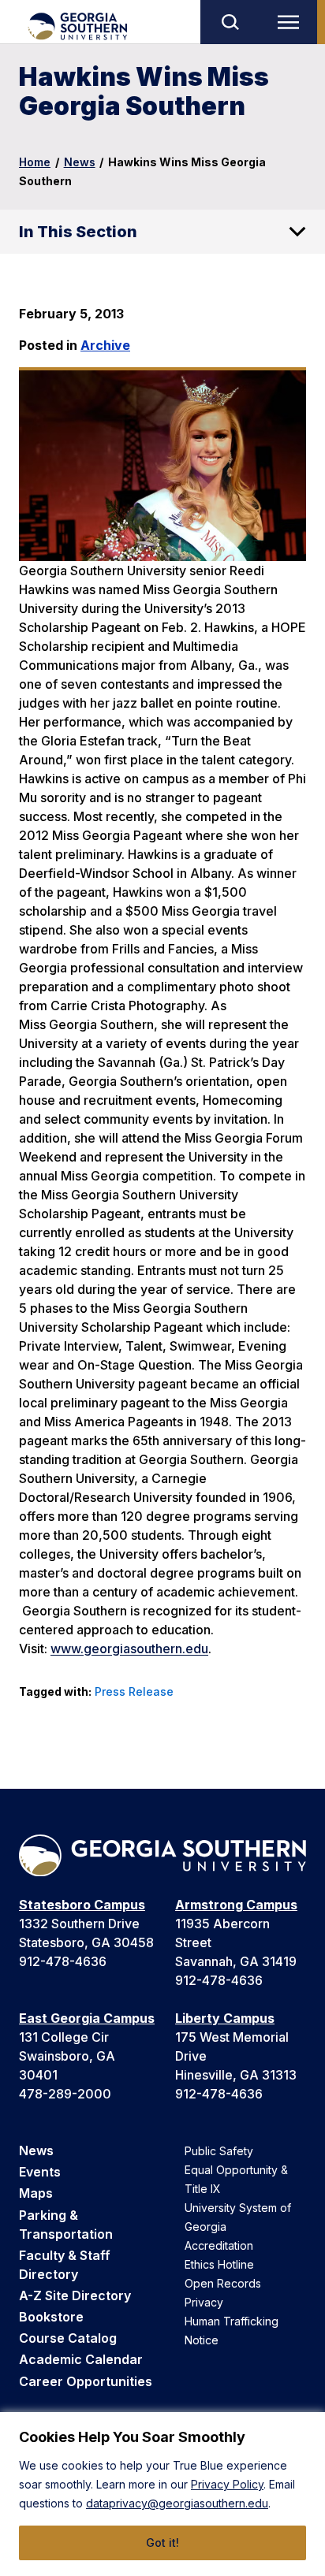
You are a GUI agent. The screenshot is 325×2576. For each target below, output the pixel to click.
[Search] (230, 22)
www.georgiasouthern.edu (129, 1649)
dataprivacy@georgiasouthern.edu (177, 2503)
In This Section (78, 232)
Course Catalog (68, 2338)
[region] (162, 2494)
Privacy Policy (227, 2484)
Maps (36, 2193)
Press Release (134, 1691)
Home (35, 162)
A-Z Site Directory (75, 2295)
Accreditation (219, 2245)
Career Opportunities (86, 2381)
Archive (105, 345)
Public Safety (219, 2151)
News (80, 162)
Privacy (204, 2302)
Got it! (162, 2543)
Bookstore (51, 2317)
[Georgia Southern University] (77, 26)
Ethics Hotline (219, 2264)
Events (40, 2172)
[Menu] (292, 22)
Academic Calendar (81, 2359)
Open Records (223, 2283)
